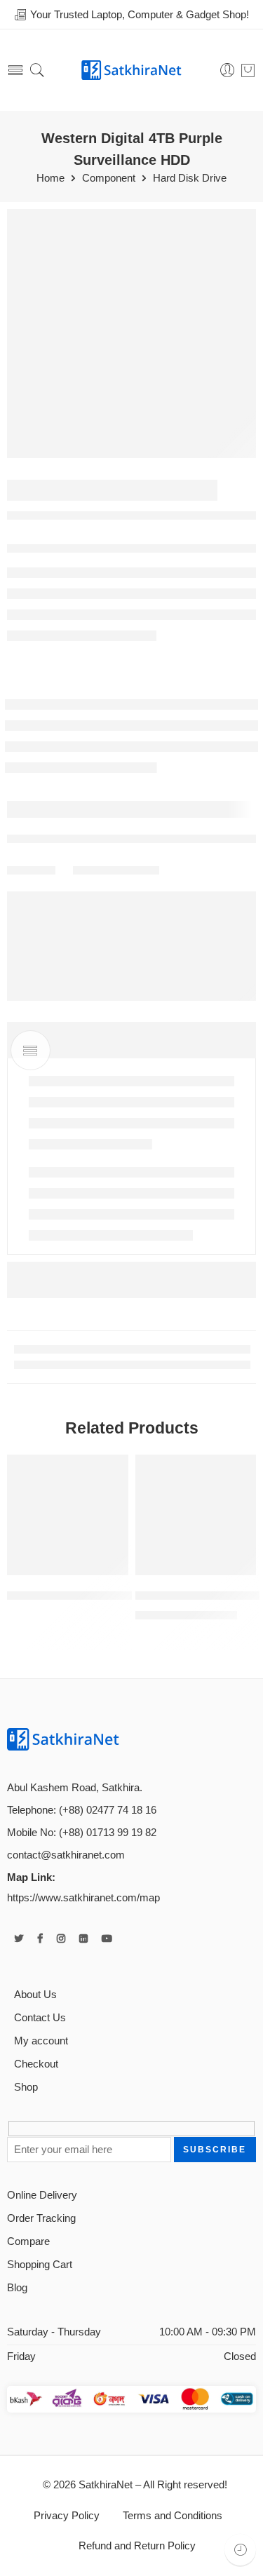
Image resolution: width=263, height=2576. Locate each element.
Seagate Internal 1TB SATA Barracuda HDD (121, 1595)
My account (41, 2041)
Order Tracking (41, 2218)
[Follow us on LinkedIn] (83, 1939)
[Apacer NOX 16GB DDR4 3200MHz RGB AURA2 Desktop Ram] (196, 1515)
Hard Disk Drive (190, 178)
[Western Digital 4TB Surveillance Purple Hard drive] (131, 333)
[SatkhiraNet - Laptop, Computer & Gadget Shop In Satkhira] (131, 70)
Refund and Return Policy (137, 2546)
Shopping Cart (40, 2265)
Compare (28, 2241)
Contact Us (40, 2018)
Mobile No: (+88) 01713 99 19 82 (82, 1833)
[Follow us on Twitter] (19, 1939)
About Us (35, 1995)
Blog (17, 2288)
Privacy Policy (67, 2516)
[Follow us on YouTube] (107, 1939)
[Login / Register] (228, 70)
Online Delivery (42, 2195)
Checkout (36, 2064)
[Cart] (248, 70)
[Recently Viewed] (240, 2550)
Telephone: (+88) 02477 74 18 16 (82, 1810)
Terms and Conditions (171, 2516)
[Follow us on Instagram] (61, 1939)
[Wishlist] (114, 1469)
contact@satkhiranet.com (66, 1855)
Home (50, 178)
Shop (26, 2087)
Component (109, 178)
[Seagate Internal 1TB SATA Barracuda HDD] (68, 1515)
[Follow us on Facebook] (40, 1939)
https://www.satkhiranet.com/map (83, 1898)
